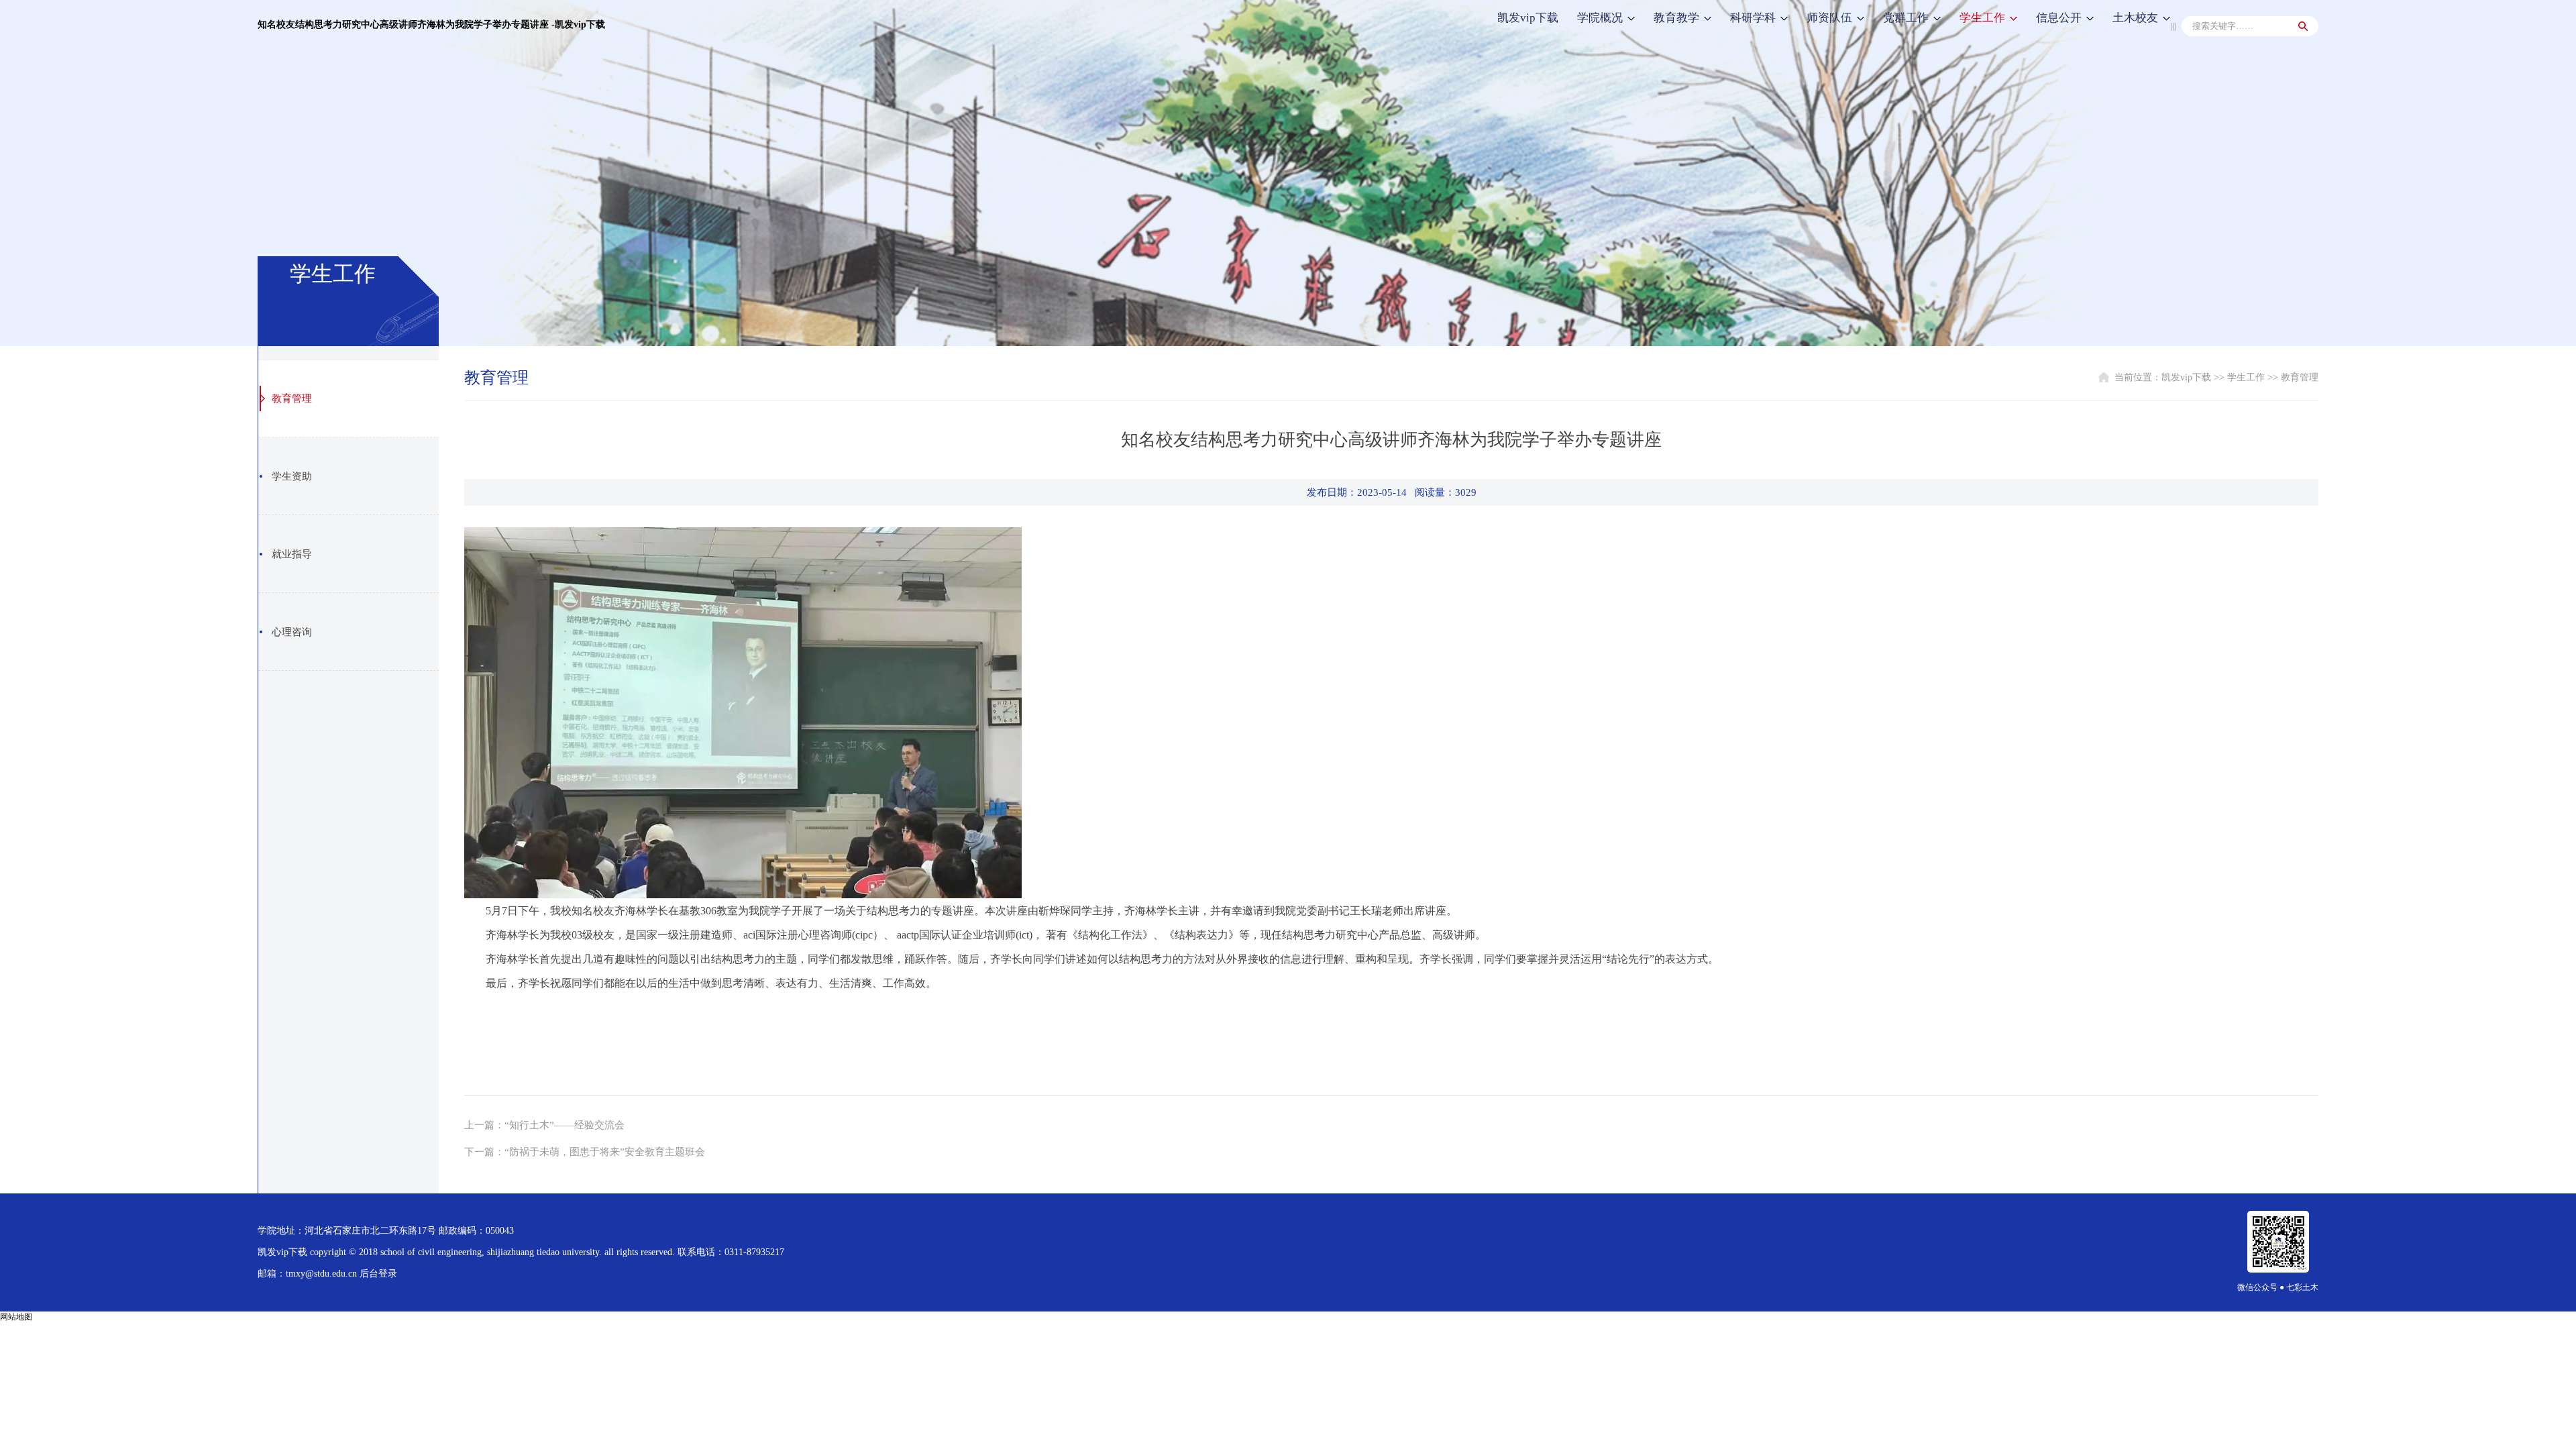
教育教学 (1676, 18)
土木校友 (2135, 18)
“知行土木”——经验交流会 (565, 1125)
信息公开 (2059, 18)
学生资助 (292, 476)
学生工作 (1982, 18)
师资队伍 (1829, 18)
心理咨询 (292, 632)
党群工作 (1906, 18)
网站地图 (16, 1317)
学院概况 (1600, 18)
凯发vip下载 (1528, 18)
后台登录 (378, 1274)
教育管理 (292, 398)
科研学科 (1753, 18)
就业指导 (292, 554)
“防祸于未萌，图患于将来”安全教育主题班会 (605, 1152)
